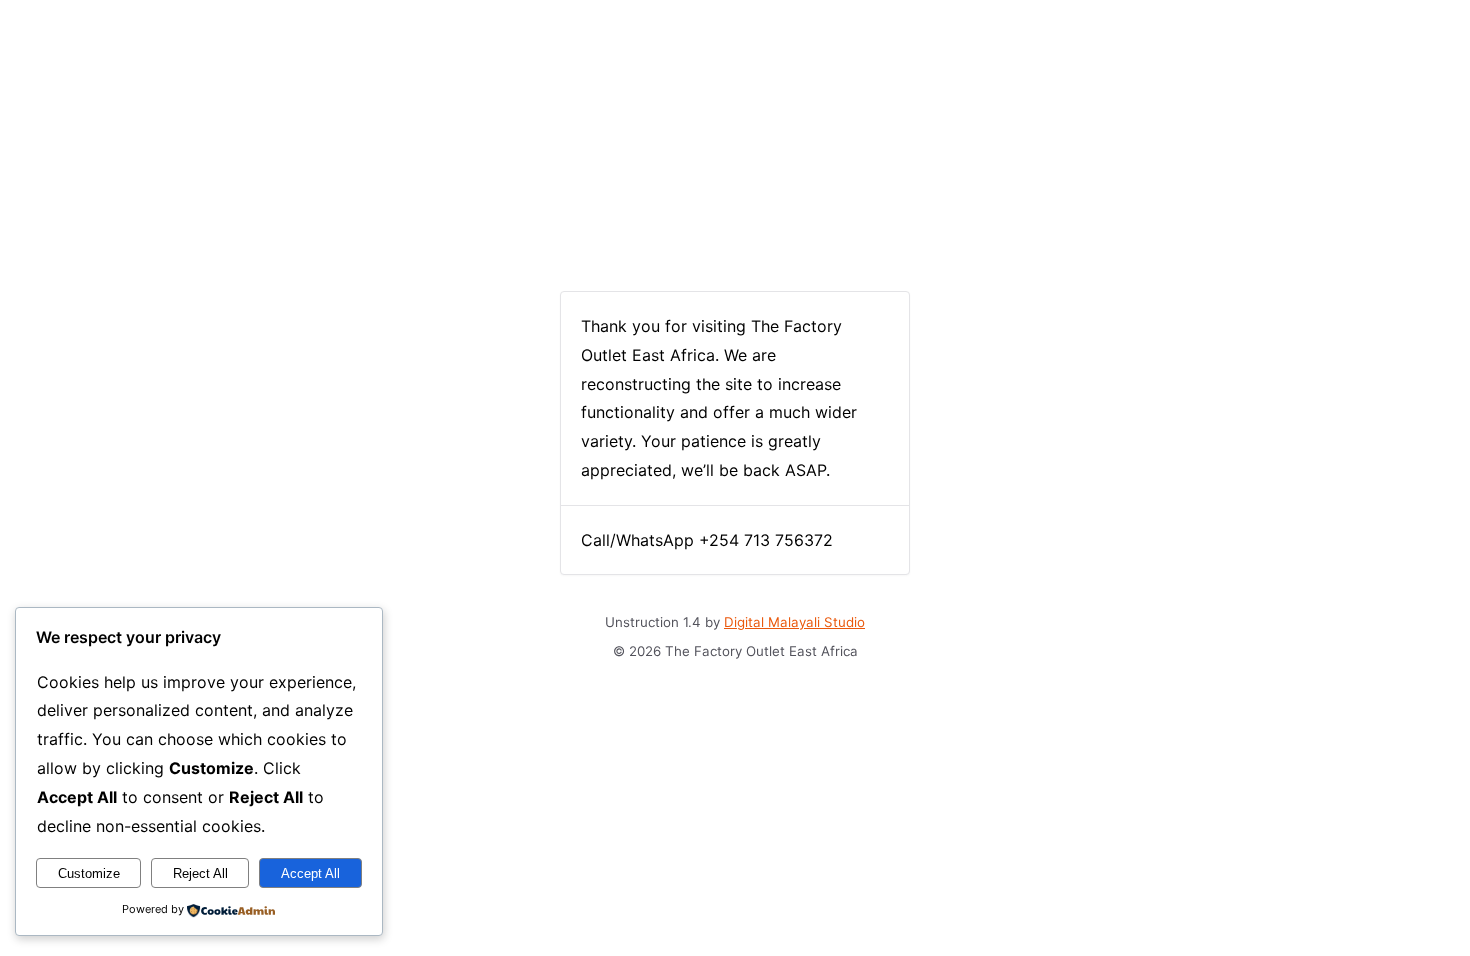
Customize (89, 873)
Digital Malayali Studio (794, 622)
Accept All (310, 873)
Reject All (200, 873)
